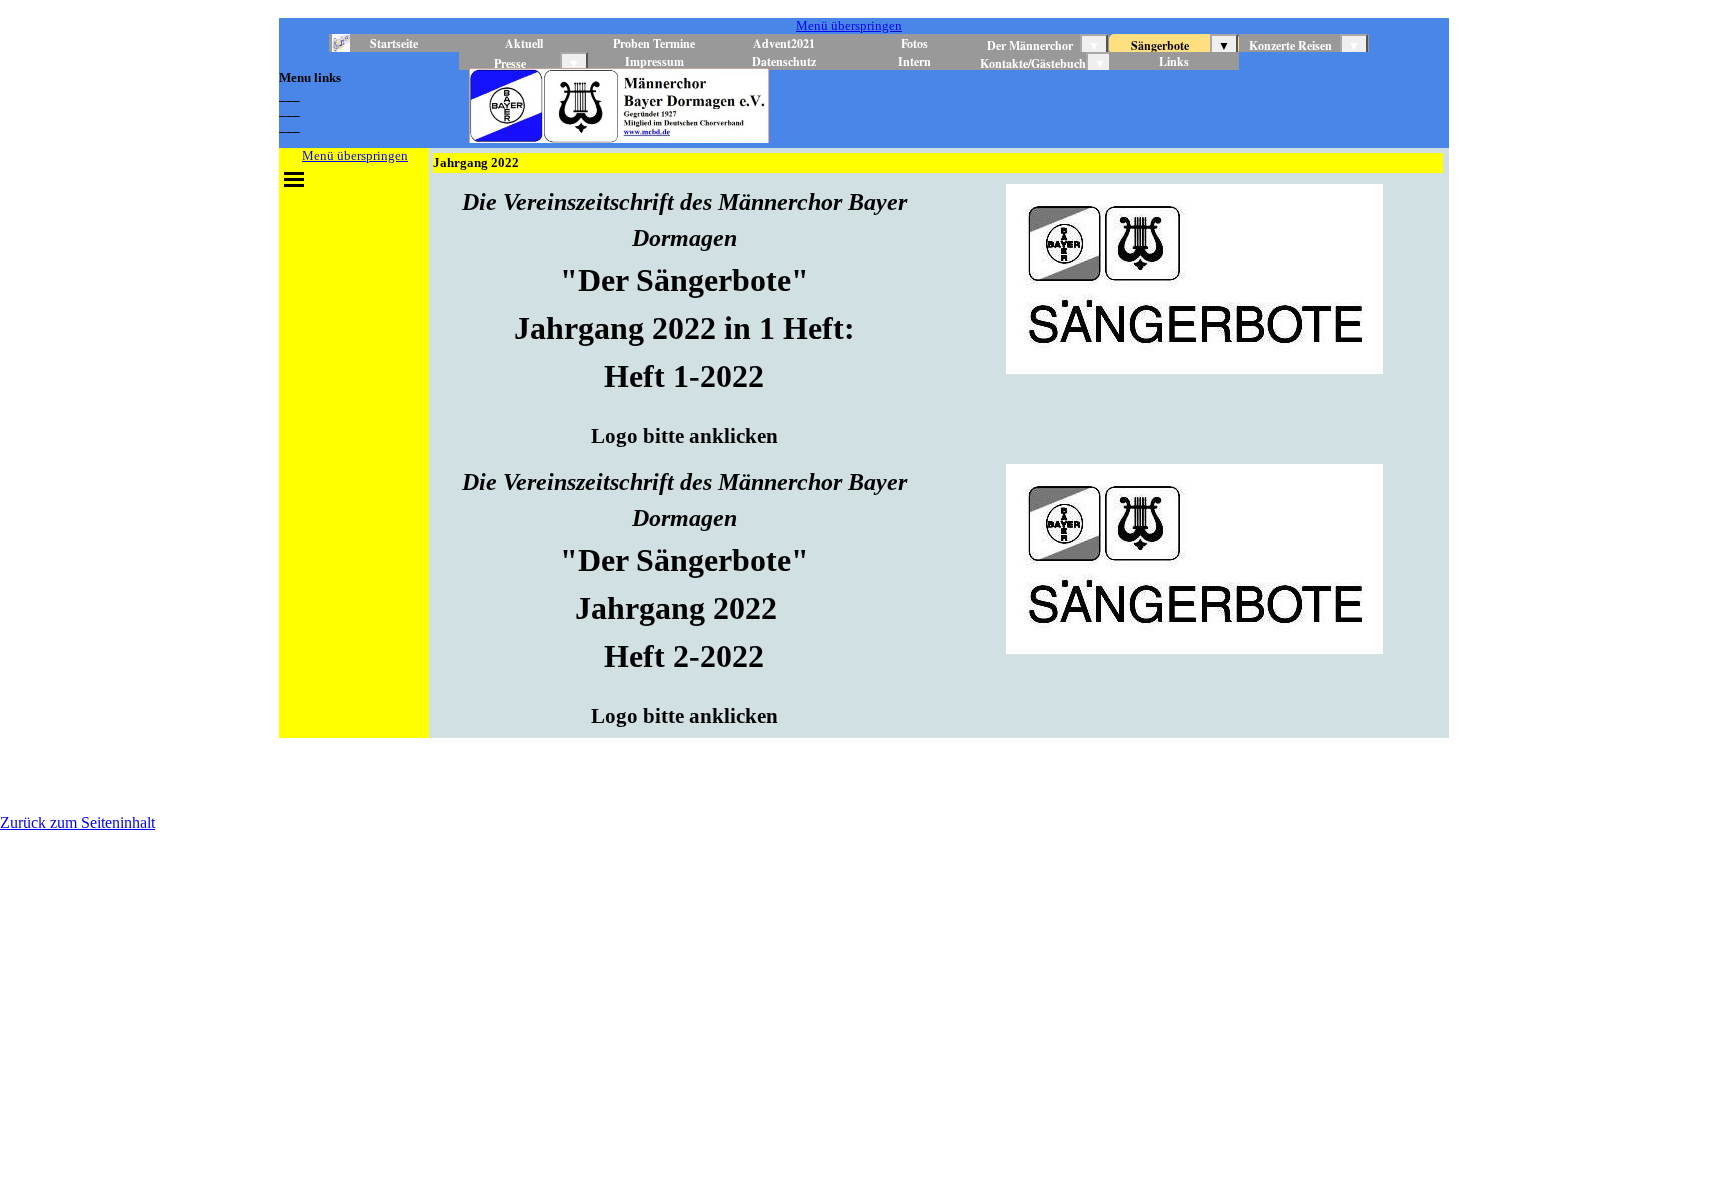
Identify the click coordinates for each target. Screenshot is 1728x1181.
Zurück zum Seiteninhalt (77, 822)
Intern (914, 61)
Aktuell (524, 43)
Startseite (394, 43)
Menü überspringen (849, 25)
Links (1174, 61)
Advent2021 (784, 43)
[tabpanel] (354, 101)
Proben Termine (654, 43)
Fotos (914, 43)
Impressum (654, 61)
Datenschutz (784, 61)
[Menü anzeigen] (294, 179)
